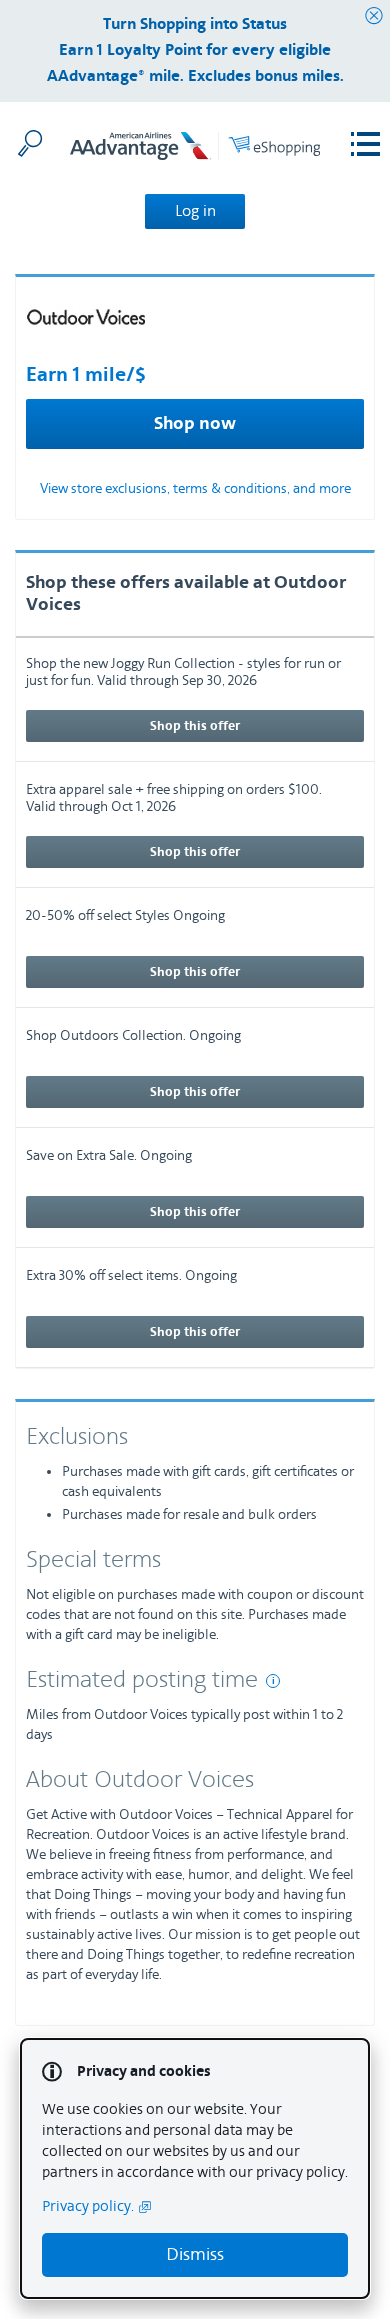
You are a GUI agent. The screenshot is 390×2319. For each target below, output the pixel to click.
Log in (195, 211)
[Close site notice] (374, 16)
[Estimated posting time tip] (273, 1681)
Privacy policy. (88, 2206)
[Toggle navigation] (365, 144)
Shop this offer (195, 726)
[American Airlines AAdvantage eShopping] (195, 149)
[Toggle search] (30, 143)
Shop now (195, 424)
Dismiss (195, 2254)
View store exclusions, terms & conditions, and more (195, 489)
